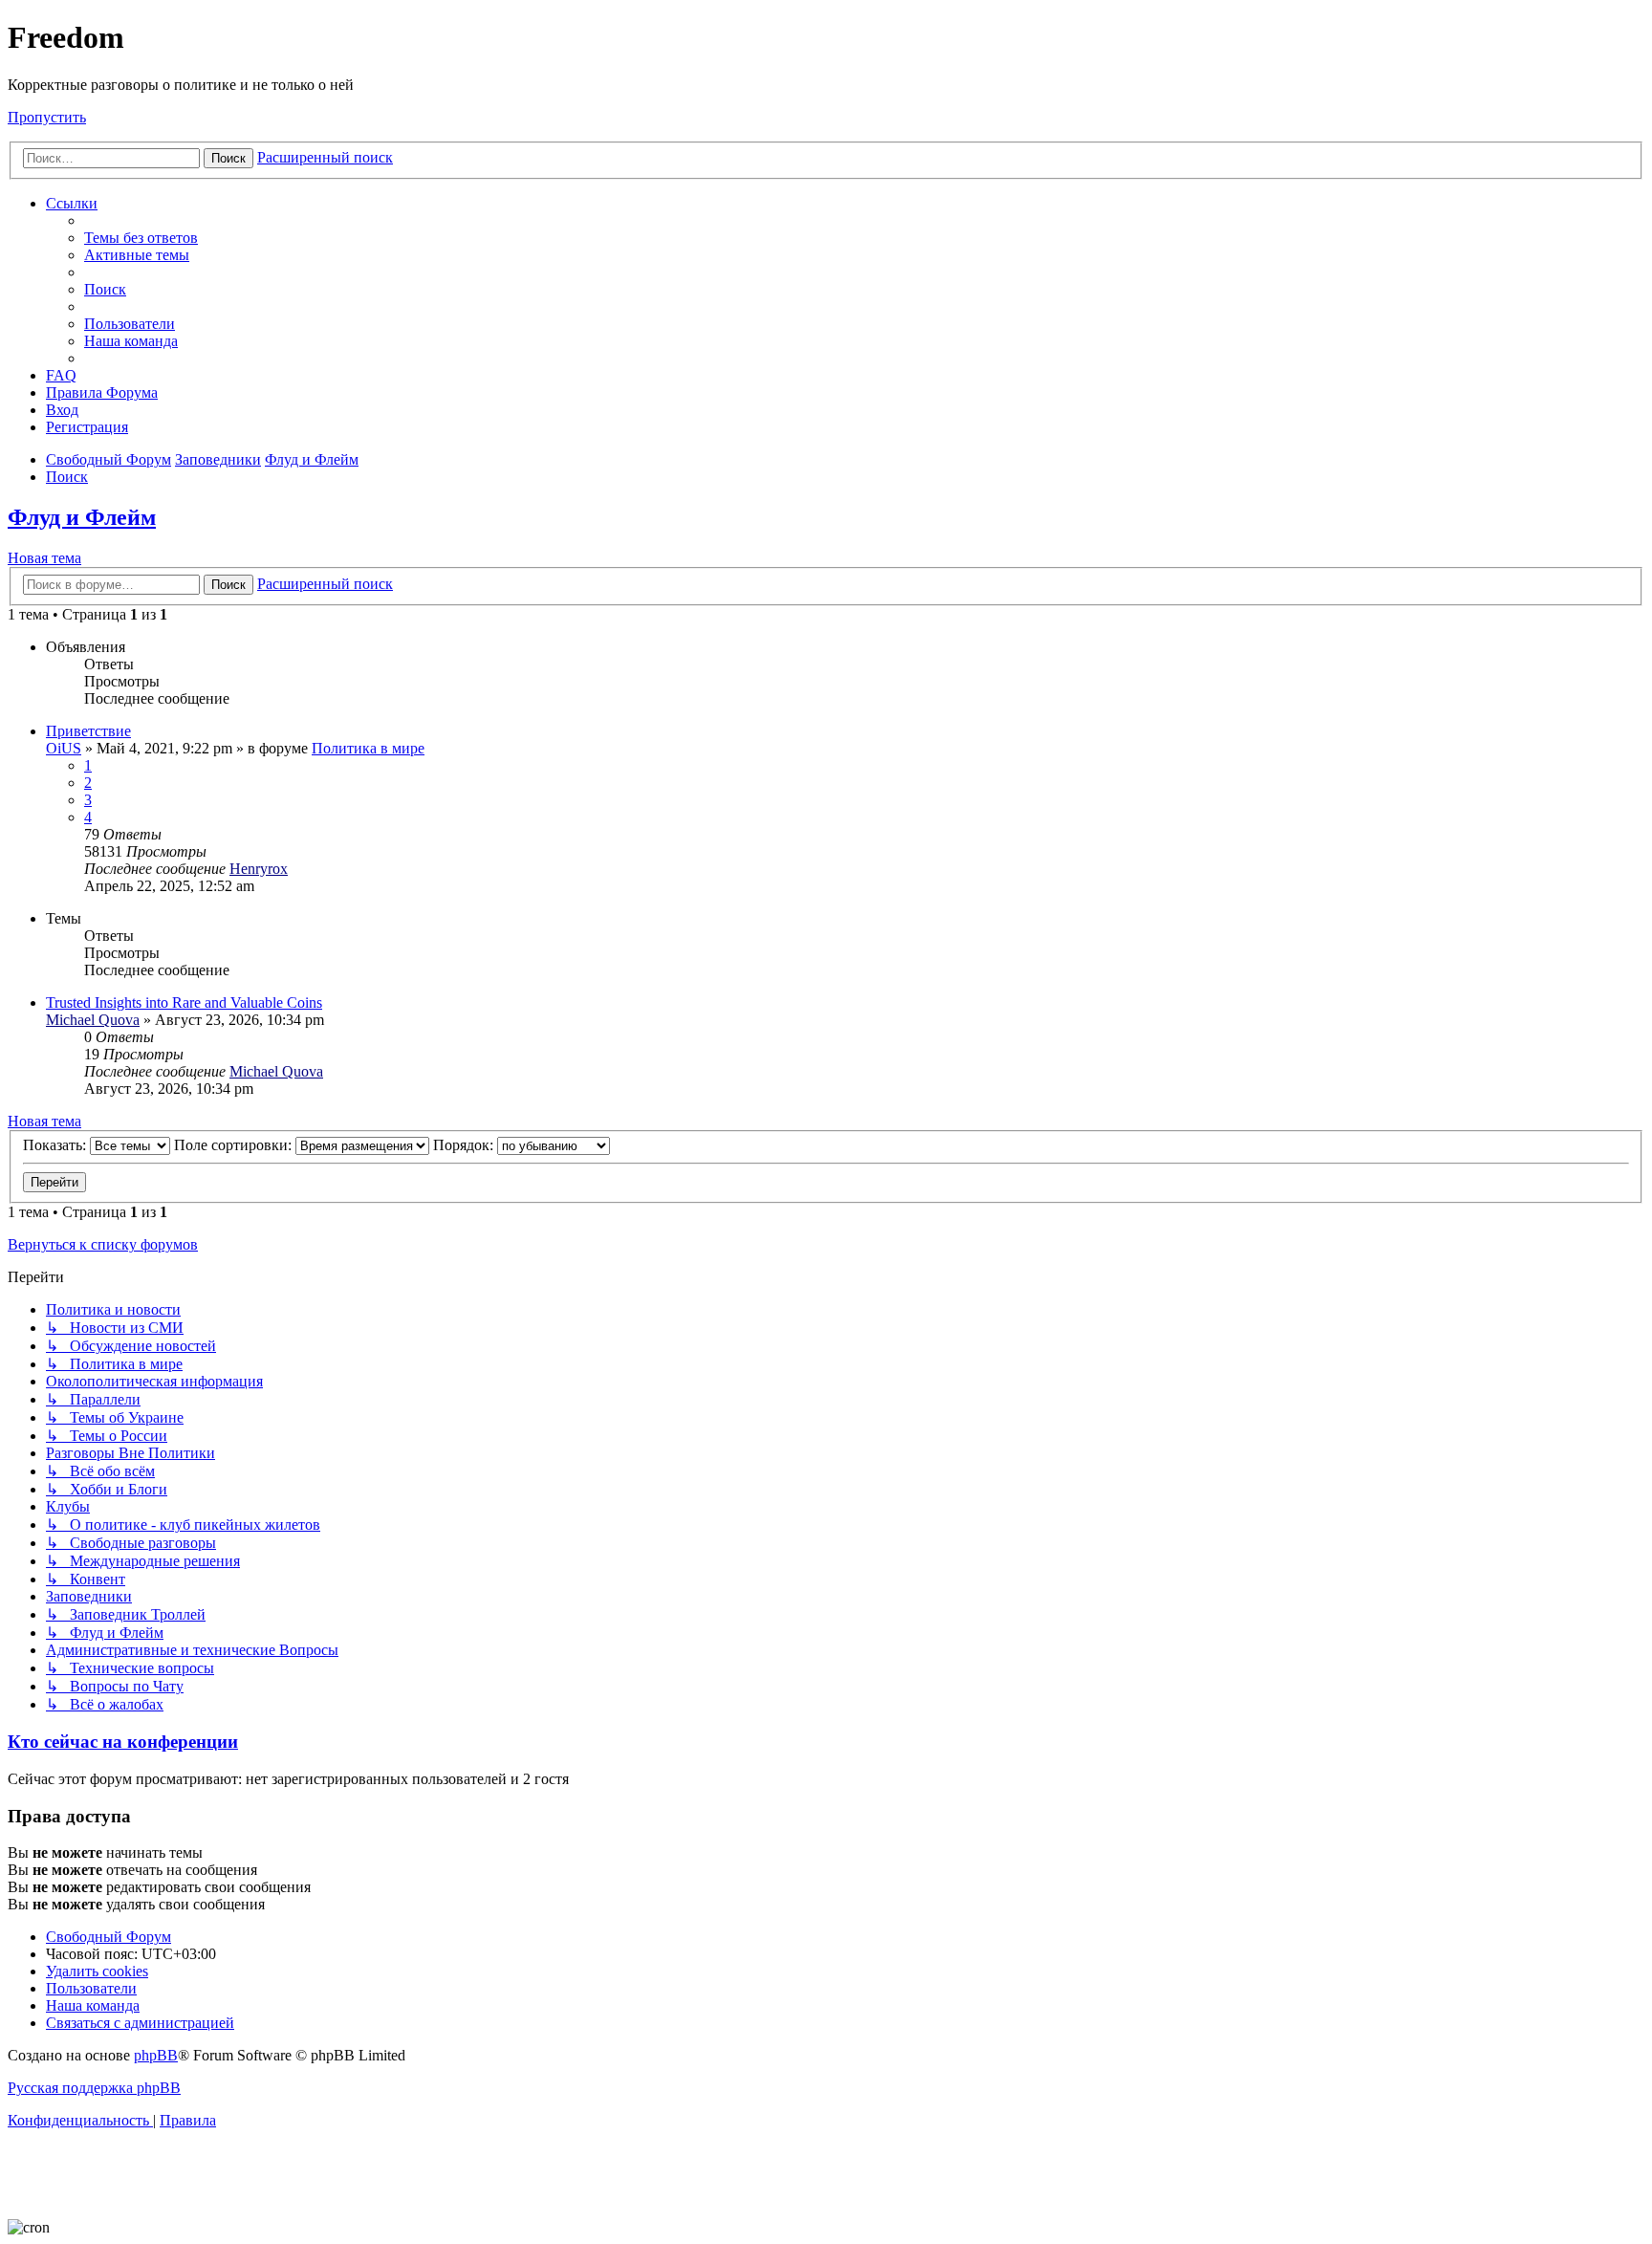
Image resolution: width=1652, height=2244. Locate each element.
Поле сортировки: (235, 1145)
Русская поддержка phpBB (94, 2088)
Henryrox (259, 869)
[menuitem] (141, 238)
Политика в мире (368, 748)
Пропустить (47, 117)
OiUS (64, 748)
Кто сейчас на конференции (123, 1742)
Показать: (56, 1145)
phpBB (156, 2055)
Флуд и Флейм (82, 517)
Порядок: (465, 1145)
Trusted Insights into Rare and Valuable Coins (184, 1002)
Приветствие (88, 731)
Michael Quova (93, 1020)
